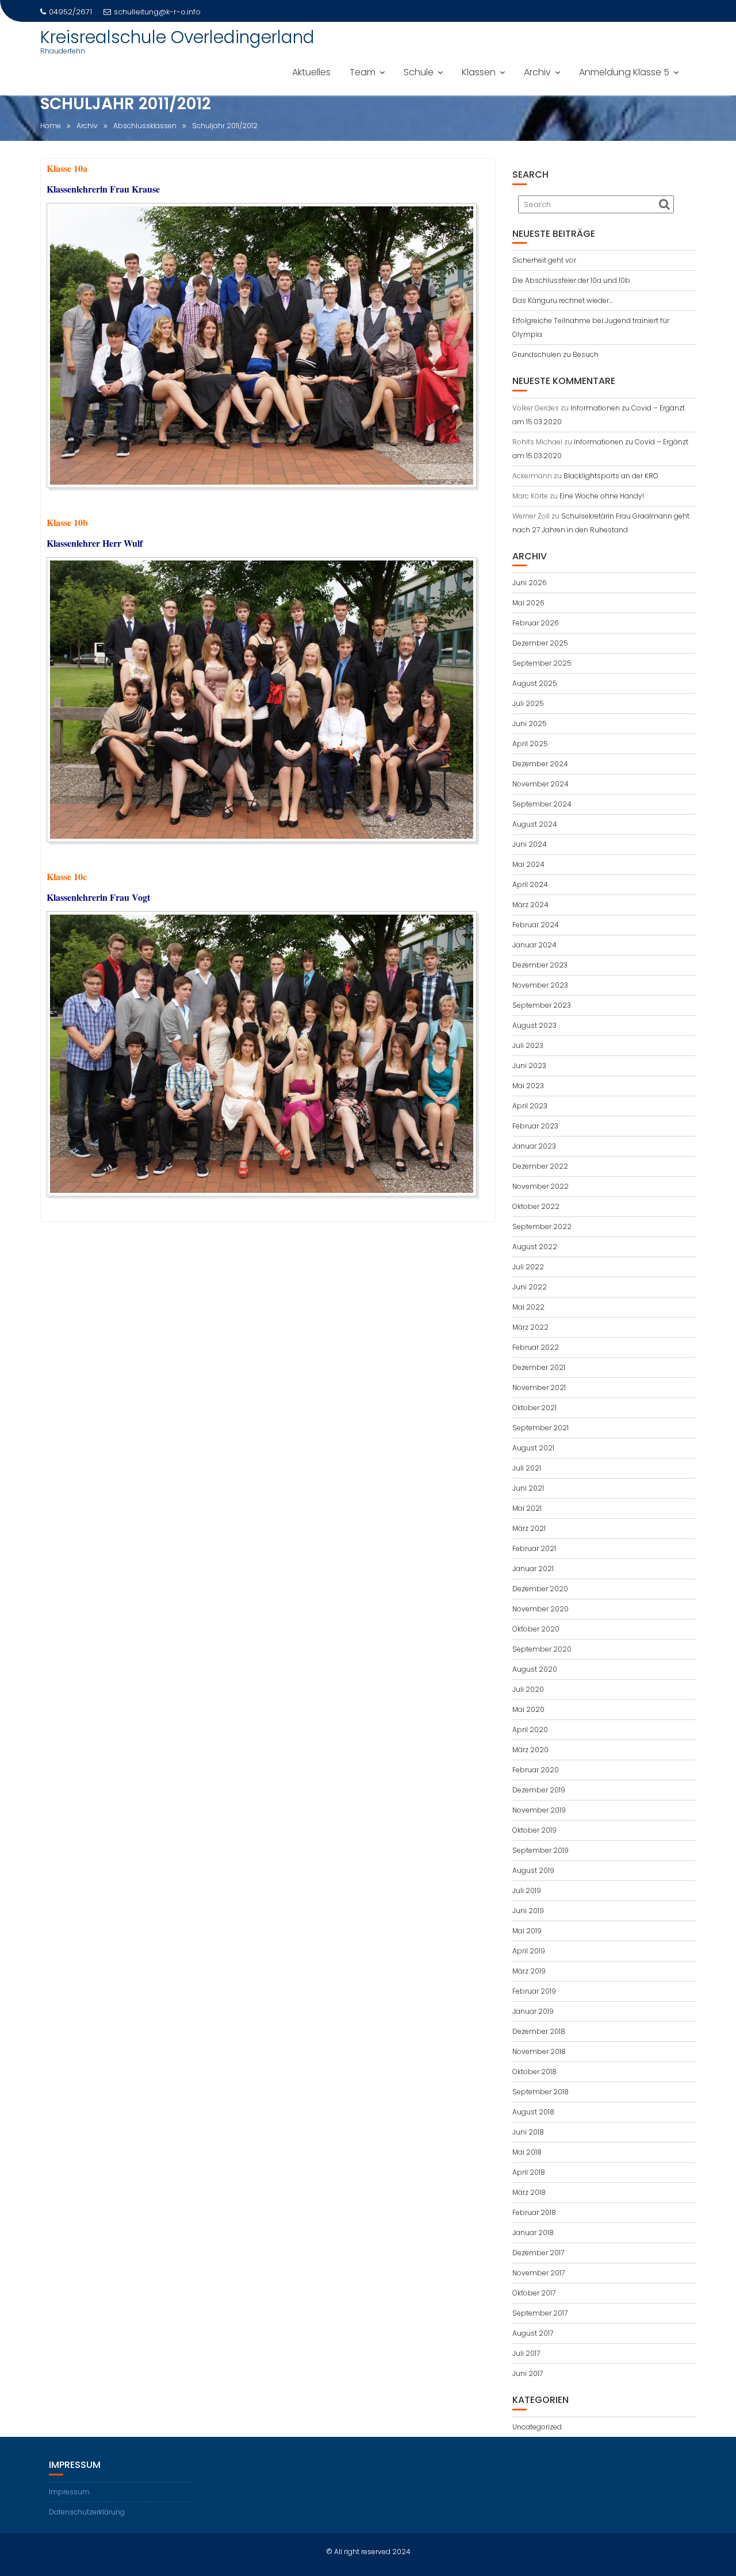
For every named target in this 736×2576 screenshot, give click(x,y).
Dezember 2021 (539, 1367)
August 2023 (534, 1025)
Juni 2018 (528, 2132)
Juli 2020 (528, 1689)
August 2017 (533, 2333)
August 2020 (535, 1669)
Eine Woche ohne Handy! (602, 496)
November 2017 (538, 2273)
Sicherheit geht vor (544, 260)
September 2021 (540, 1428)
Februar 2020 (536, 1770)
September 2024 (542, 804)
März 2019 (529, 1971)
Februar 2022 (536, 1347)
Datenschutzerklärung (87, 2512)
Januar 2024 (534, 945)
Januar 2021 (533, 1569)
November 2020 (540, 1609)
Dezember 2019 (539, 1790)
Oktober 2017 (534, 2293)
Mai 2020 (528, 1709)
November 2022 (540, 1186)
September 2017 (540, 2313)
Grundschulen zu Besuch (555, 354)
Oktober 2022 (536, 1206)
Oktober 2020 (536, 1629)
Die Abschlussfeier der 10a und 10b (571, 280)
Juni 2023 (529, 1066)
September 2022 (542, 1226)
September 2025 (542, 663)
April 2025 (530, 744)
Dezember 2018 (539, 2031)
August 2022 (535, 1247)
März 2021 (529, 1528)
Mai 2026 (528, 603)
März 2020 (530, 1750)
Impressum (69, 2492)
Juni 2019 (528, 1911)
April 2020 (530, 1730)
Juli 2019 (527, 1890)
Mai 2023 (528, 1086)
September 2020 (542, 1649)
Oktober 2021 (534, 1408)
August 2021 (533, 1448)
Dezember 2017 (538, 2253)
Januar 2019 (533, 2011)
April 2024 (530, 884)
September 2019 (540, 1850)
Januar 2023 (534, 1146)
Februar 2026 (536, 623)
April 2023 (530, 1106)
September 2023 (542, 1005)
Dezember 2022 (540, 1166)
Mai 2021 (527, 1508)
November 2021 (539, 1387)
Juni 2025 (530, 723)
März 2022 (530, 1327)
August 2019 (533, 1870)
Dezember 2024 (540, 764)
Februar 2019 (534, 1991)
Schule (419, 72)
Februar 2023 (535, 1126)
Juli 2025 (528, 703)
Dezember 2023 (540, 965)
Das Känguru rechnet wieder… (562, 300)
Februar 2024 (536, 925)
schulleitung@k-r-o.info (157, 12)
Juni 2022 (530, 1287)
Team (363, 72)
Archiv (537, 72)
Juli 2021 (527, 1468)
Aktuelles (311, 72)
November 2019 (539, 1810)
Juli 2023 (528, 1045)
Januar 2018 (533, 2233)
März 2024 (530, 905)
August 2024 (535, 824)
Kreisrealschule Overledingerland (177, 37)
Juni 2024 (530, 844)
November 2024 (540, 784)
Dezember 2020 (540, 1589)
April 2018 (529, 2172)
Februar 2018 (534, 2212)
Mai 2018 (527, 2152)
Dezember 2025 (540, 643)
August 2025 (535, 683)
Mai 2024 (528, 864)
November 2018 (539, 2051)
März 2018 (529, 2192)
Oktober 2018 (534, 2072)
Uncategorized (537, 2427)
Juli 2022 (528, 1267)
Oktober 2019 (534, 1830)
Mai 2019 (527, 1931)
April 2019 (529, 1951)
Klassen (479, 72)
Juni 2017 (528, 2373)
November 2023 (540, 985)
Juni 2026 (530, 583)
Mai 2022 (528, 1307)
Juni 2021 (528, 1488)
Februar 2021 (534, 1548)
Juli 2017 (526, 2353)
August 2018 (533, 2112)
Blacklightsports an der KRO (611, 476)
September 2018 (540, 2092)
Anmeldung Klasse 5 (624, 72)
